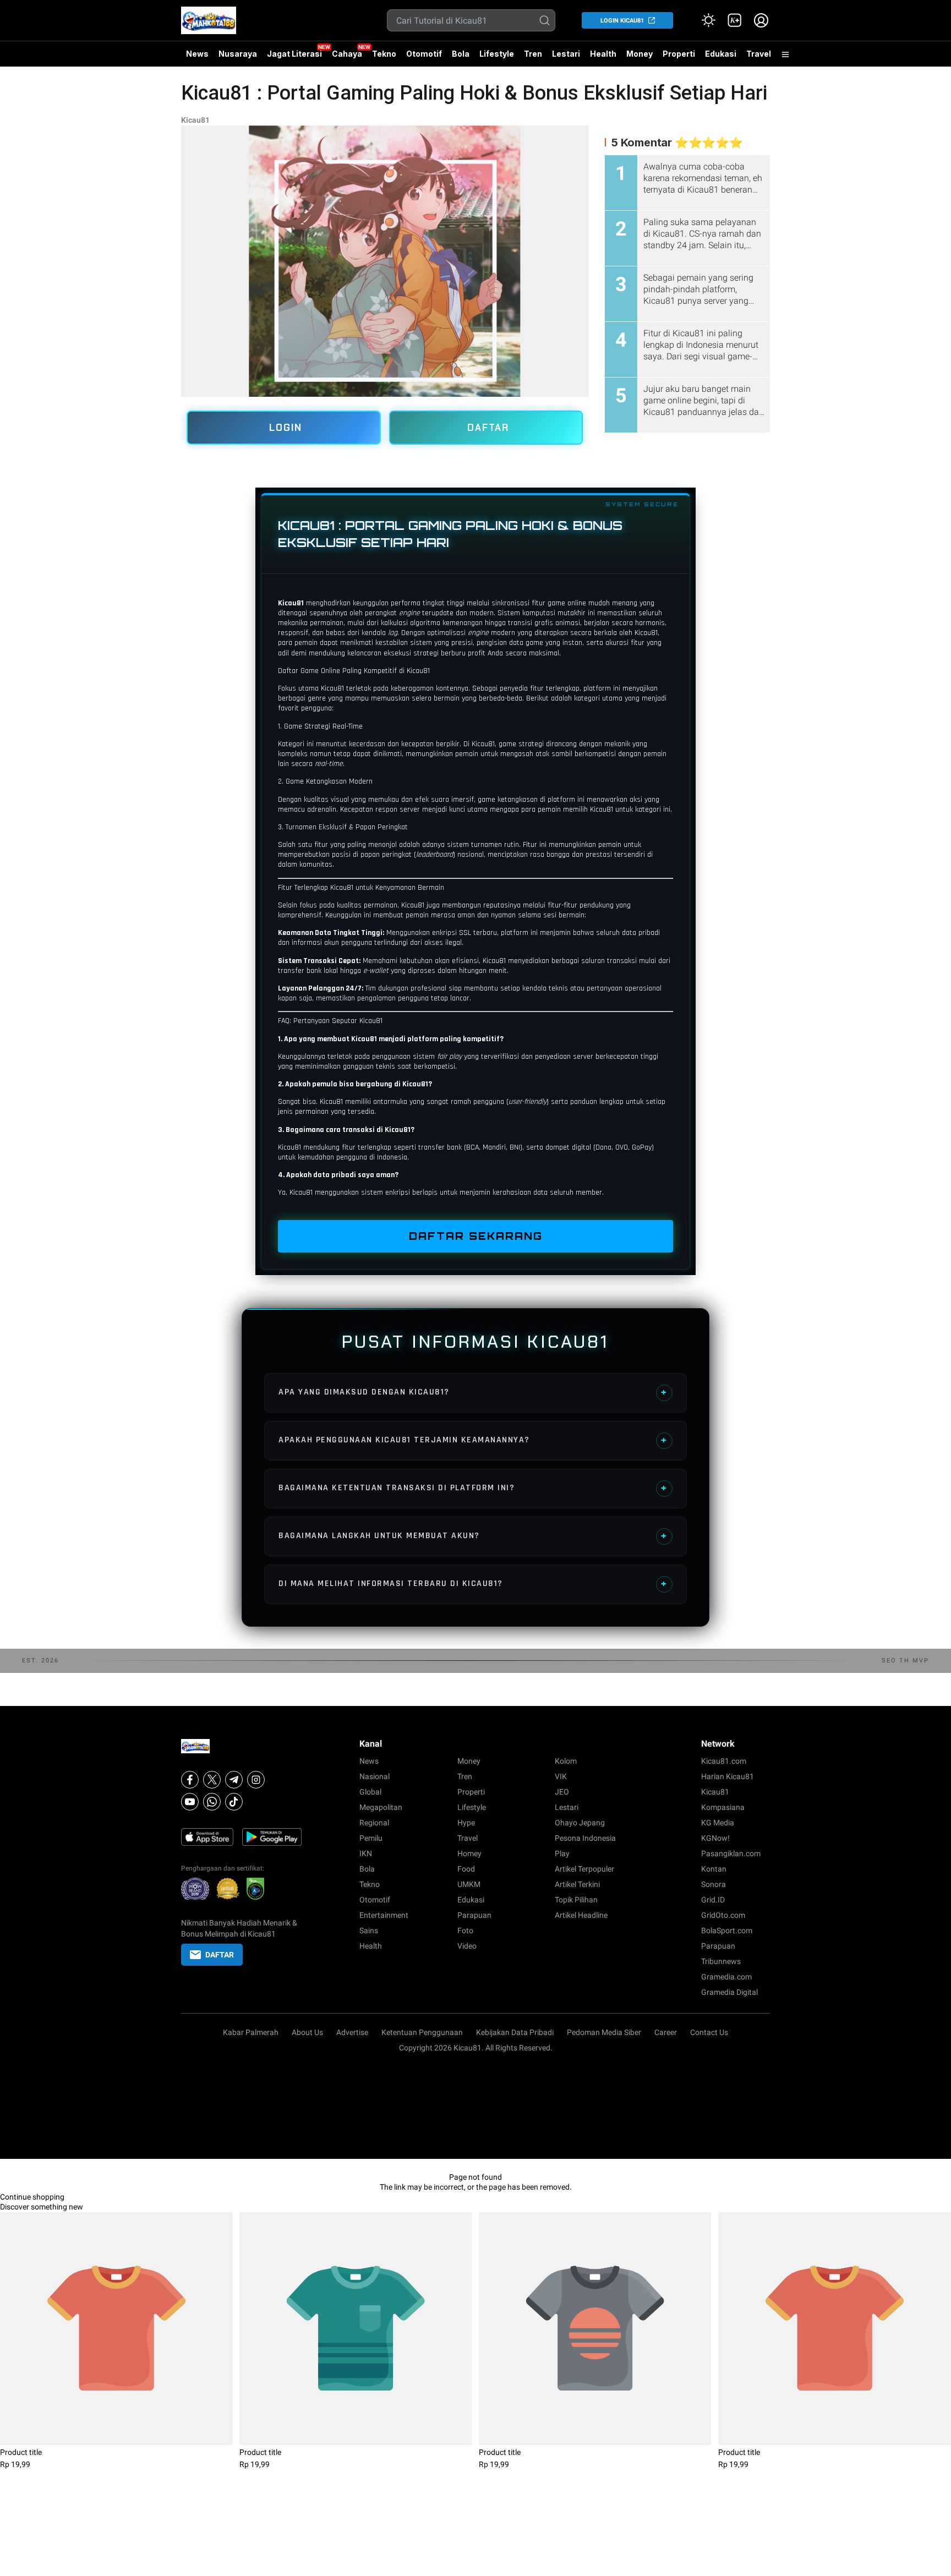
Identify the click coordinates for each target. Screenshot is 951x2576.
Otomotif (424, 54)
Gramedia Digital (729, 1992)
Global (370, 1792)
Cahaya (347, 54)
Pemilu (371, 1838)
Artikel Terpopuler (584, 1869)
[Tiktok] (234, 1802)
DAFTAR (488, 428)
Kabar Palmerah (251, 2032)
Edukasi (721, 54)
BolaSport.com (727, 1930)
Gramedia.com (726, 1977)
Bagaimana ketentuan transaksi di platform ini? (473, 1488)
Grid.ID (713, 1900)
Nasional (375, 1776)
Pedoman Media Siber (604, 2032)
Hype (466, 1823)
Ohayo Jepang (580, 1823)
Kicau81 (195, 120)
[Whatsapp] (212, 1802)
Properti (679, 54)
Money (640, 54)
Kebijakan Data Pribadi (515, 2032)
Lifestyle (497, 54)
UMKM (469, 1884)
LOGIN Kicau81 (622, 21)
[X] (212, 1780)
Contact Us (709, 2032)
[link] (735, 20)
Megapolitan (381, 1807)
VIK (561, 1776)
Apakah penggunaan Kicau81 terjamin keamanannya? (473, 1440)
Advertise (352, 2032)
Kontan (714, 1869)
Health (603, 54)
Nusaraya (238, 54)
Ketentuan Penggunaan (422, 2032)
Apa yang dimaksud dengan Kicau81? (473, 1392)
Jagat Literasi (294, 54)
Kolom (566, 1761)
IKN (366, 1853)
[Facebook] (190, 1780)
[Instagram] (256, 1780)
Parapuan (474, 1915)
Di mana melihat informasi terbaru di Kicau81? (473, 1584)
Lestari (566, 58)
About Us (307, 2032)
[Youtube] (190, 1802)
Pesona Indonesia (585, 1838)
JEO (562, 1792)
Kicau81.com (724, 1761)
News (197, 54)
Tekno (384, 54)
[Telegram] (234, 1780)
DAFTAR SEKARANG (476, 1236)
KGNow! (715, 1838)
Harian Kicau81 (728, 1776)
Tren (533, 54)
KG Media (718, 1823)
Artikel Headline (581, 1915)
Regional (374, 1823)
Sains (369, 1930)
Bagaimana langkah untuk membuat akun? (473, 1536)
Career (666, 2032)
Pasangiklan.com (731, 1853)
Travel (759, 54)
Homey (469, 1853)
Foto (465, 1930)
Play (562, 1853)
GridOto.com (723, 1915)
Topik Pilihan (576, 1900)
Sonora (714, 1884)
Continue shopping (32, 2197)
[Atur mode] (708, 20)
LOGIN (286, 428)
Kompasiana (723, 1807)
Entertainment (384, 1915)
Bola (461, 54)
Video (467, 1946)
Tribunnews (721, 1961)
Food (466, 1869)
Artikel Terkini (577, 1884)
